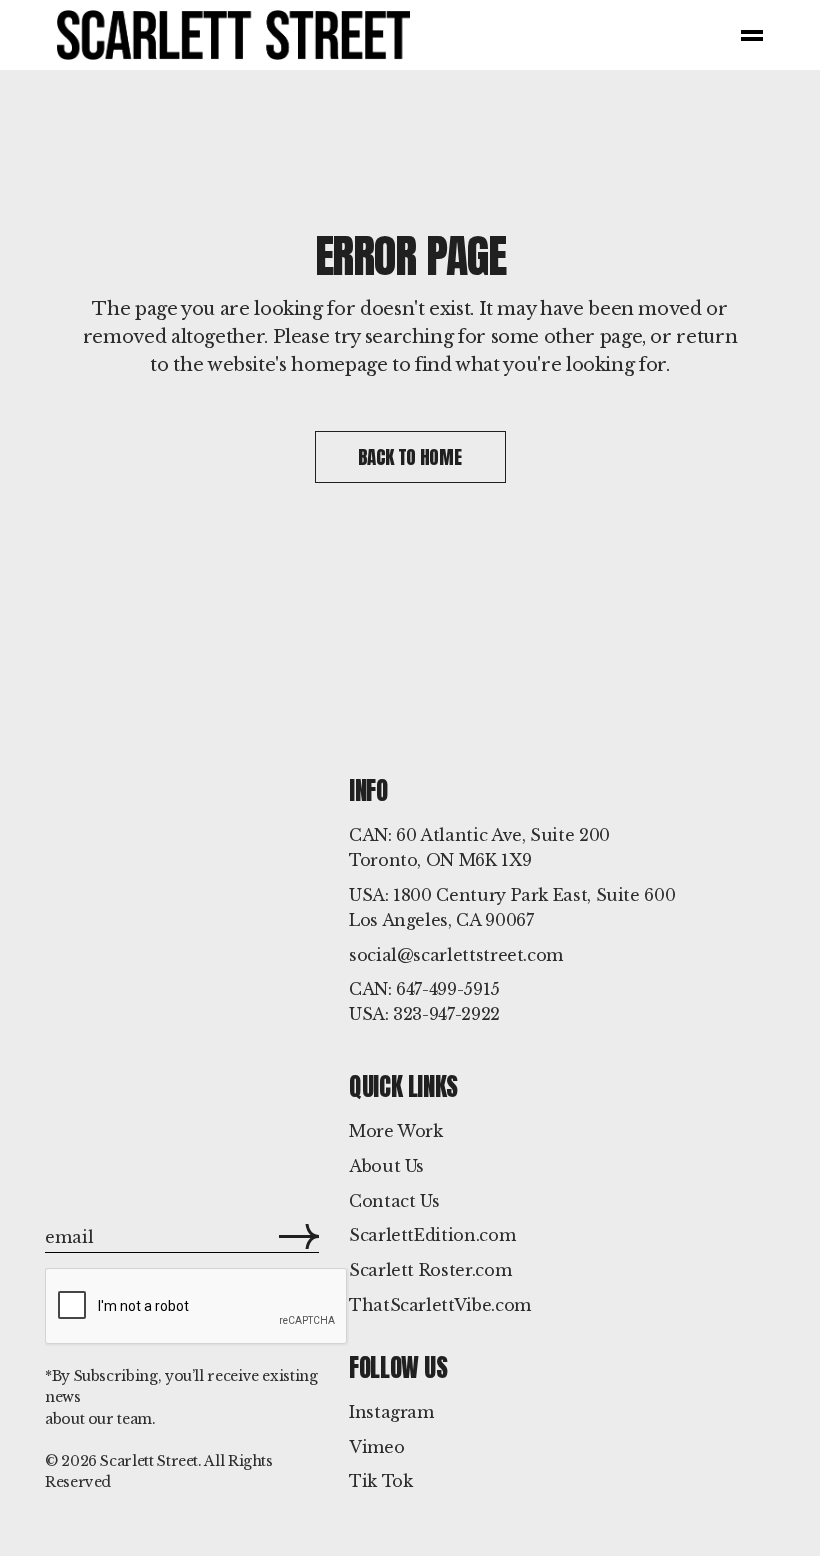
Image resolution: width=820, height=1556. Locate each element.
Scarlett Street (149, 1461)
